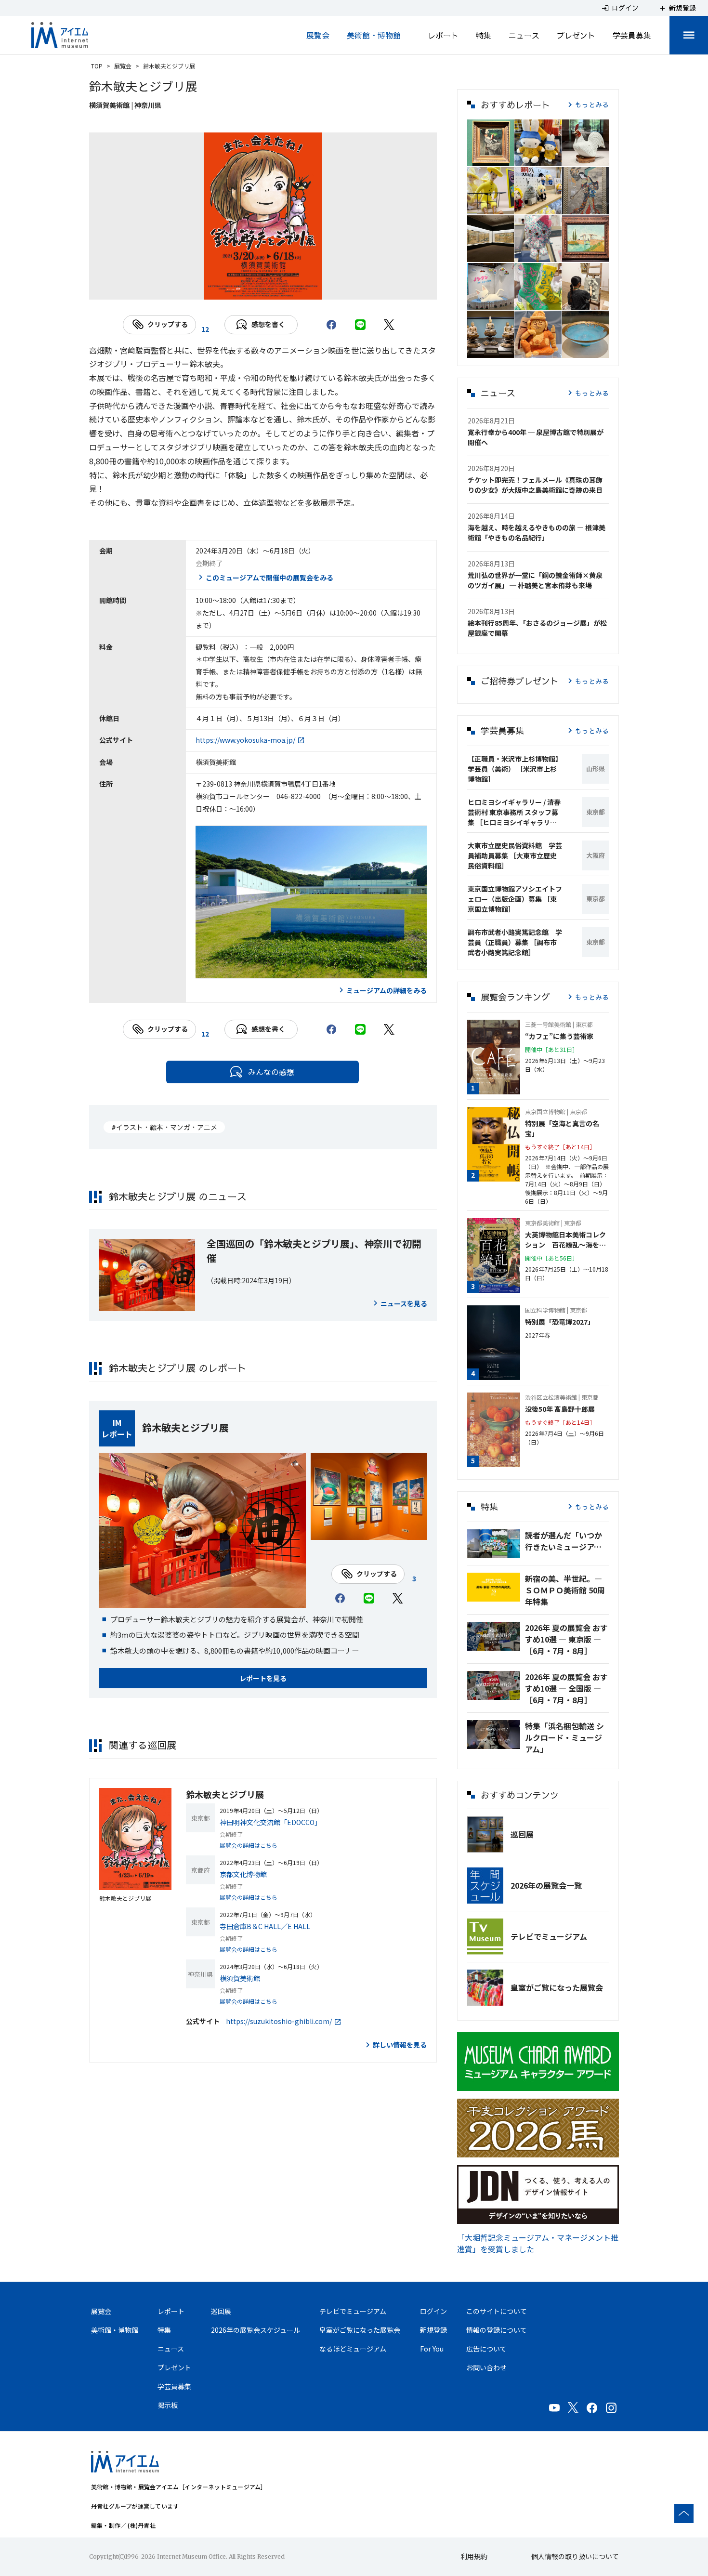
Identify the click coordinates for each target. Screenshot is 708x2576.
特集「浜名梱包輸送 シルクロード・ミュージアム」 (564, 1737)
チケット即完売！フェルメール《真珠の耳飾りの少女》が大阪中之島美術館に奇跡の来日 (535, 485)
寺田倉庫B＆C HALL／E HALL (265, 1926)
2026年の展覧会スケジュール (256, 2330)
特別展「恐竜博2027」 (560, 1322)
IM (117, 1422)
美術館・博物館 (374, 35)
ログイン (433, 2311)
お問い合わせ (486, 2367)
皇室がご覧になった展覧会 (557, 1987)
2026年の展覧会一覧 (546, 1885)
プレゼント (576, 35)
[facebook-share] (331, 325)
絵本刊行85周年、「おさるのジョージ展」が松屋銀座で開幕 (537, 628)
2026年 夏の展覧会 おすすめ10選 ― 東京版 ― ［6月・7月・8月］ (566, 1639)
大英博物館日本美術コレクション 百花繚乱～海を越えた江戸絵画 (565, 1240)
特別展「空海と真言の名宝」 (562, 1128)
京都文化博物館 (243, 1874)
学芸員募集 (632, 35)
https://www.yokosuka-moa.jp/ (245, 740)
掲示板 (168, 2405)
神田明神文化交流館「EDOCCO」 (270, 1822)
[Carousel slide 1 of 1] (263, 288)
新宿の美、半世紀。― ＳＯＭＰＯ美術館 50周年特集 (565, 1590)
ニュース (524, 35)
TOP (97, 66)
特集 (484, 35)
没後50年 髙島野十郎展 (560, 1409)
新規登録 (433, 2330)
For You (432, 2349)
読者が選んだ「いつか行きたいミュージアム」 (567, 1541)
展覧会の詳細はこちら (249, 1845)
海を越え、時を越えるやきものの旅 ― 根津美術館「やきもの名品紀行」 (537, 532)
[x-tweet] (389, 325)
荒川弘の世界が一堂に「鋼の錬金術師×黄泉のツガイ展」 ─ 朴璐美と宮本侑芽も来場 (535, 580)
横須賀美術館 (240, 1978)
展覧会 (318, 35)
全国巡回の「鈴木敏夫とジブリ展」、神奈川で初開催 (314, 1251)
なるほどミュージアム (353, 2349)
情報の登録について (497, 2330)
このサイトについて (497, 2311)
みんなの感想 (271, 1072)
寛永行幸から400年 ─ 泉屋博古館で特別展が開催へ (536, 437)
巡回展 (522, 1834)
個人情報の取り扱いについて (575, 2556)
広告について (486, 2349)
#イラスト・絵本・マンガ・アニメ (164, 1127)
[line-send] (360, 325)
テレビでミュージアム (549, 1936)
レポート (443, 35)
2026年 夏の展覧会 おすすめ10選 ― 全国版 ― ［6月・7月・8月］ (566, 1688)
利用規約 (474, 2556)
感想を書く (268, 324)
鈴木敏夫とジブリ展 (185, 1427)
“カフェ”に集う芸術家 (559, 1036)
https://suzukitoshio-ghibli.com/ (279, 2021)
